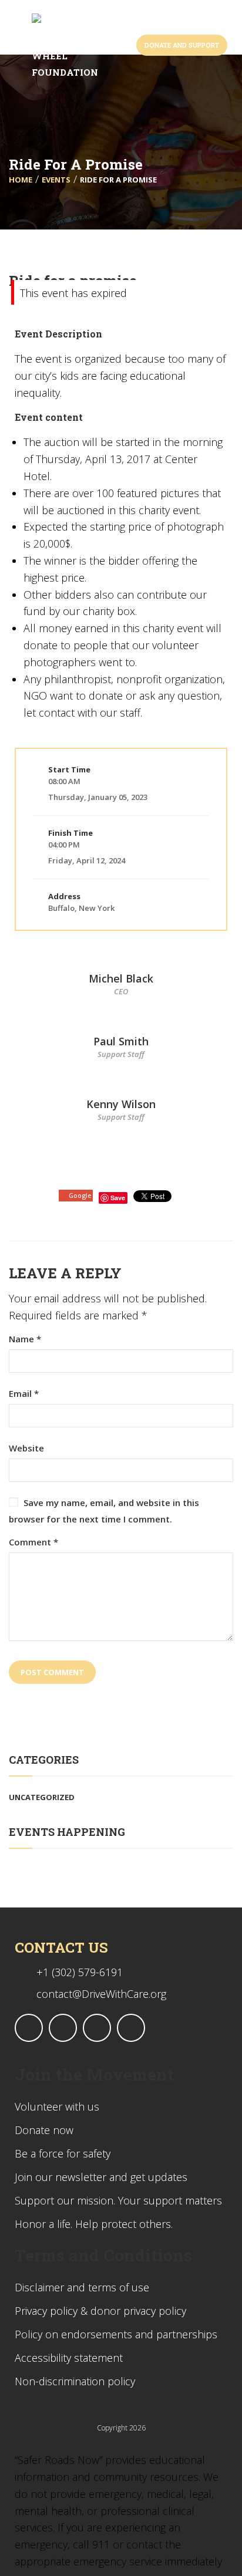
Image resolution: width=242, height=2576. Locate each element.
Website (26, 1448)
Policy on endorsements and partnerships (116, 2334)
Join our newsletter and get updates (101, 2177)
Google (80, 1195)
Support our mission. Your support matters (118, 2200)
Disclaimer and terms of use (82, 2287)
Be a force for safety (63, 2153)
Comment (33, 1542)
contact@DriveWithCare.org (101, 1994)
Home (21, 180)
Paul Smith (121, 1041)
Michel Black (121, 978)
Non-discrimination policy (75, 2381)
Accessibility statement (69, 2358)
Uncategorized (42, 1797)
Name (25, 1339)
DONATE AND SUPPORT (182, 45)
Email (24, 1394)
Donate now (44, 2130)
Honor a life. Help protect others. (94, 2224)
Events (56, 180)
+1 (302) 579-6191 (80, 1972)
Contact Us (61, 1947)
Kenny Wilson (121, 1104)
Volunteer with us (57, 2106)
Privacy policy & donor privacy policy (100, 2311)
